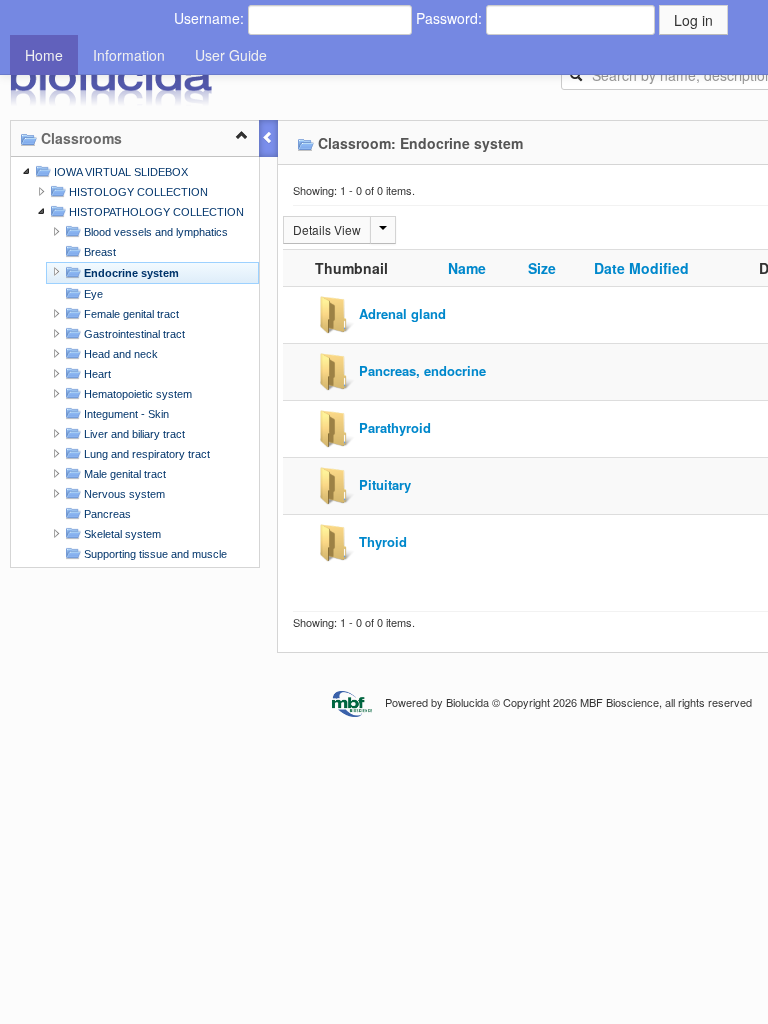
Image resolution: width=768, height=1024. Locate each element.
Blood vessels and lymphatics (154, 232)
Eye (92, 294)
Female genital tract (130, 314)
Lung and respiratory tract (145, 454)
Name (467, 268)
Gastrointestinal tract (133, 334)
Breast (98, 252)
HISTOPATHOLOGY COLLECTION (155, 212)
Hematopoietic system (136, 394)
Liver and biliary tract (133, 434)
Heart (96, 374)
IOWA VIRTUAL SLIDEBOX (119, 172)
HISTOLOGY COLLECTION (137, 192)
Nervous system (123, 494)
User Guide (231, 55)
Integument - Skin (125, 414)
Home (44, 55)
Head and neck (119, 354)
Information (129, 55)
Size (542, 268)
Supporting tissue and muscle (154, 554)
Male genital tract (123, 474)
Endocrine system (130, 273)
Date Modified (641, 268)
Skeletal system (121, 534)
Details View (327, 229)
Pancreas (106, 514)
